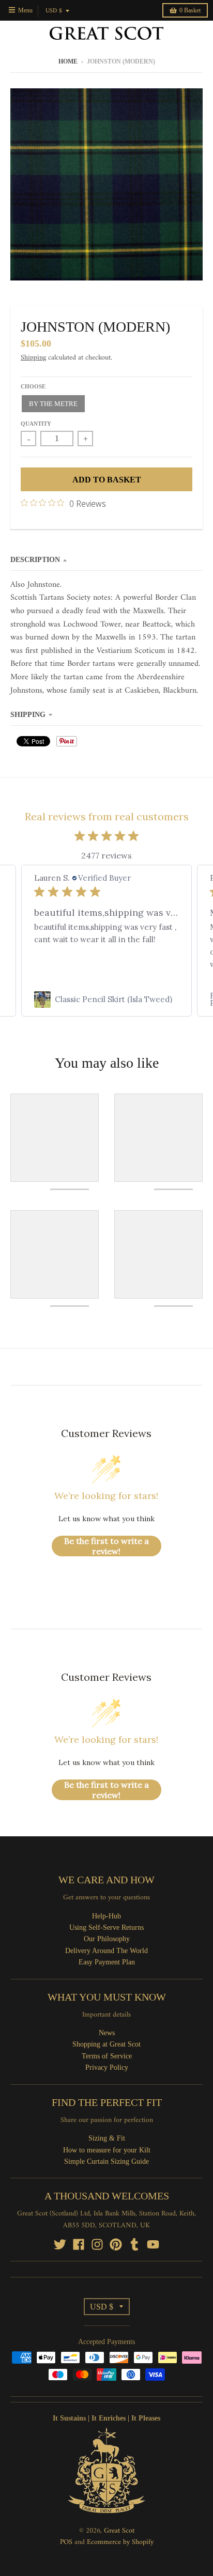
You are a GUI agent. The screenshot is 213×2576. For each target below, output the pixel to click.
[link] (106, 1000)
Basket (190, 10)
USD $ (54, 11)
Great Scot (119, 2531)
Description (35, 560)
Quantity (36, 424)
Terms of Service (107, 2056)
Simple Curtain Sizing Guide (106, 2161)
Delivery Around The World (106, 1951)
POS (66, 2542)
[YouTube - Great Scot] (153, 2244)
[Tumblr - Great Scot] (134, 2244)
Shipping (33, 358)
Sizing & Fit (107, 2138)
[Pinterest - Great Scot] (116, 2244)
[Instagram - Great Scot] (97, 2244)
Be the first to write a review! (106, 1546)
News (107, 2033)
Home (68, 61)
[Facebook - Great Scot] (79, 2244)
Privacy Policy (107, 2067)
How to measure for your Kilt (107, 2150)
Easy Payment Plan (107, 1962)
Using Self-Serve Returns (106, 1927)
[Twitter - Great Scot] (60, 2244)
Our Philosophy (107, 1939)
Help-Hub (106, 1916)
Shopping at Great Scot (106, 2044)
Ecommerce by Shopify (120, 2542)
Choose (33, 386)
